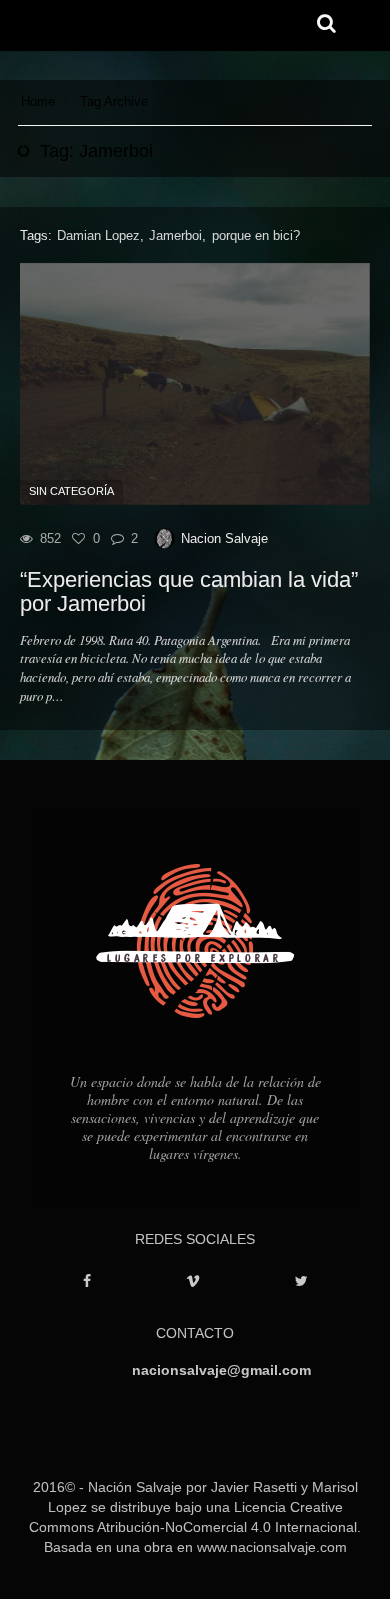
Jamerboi (175, 235)
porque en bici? (256, 235)
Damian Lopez (98, 235)
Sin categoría (71, 491)
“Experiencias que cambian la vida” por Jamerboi (189, 592)
